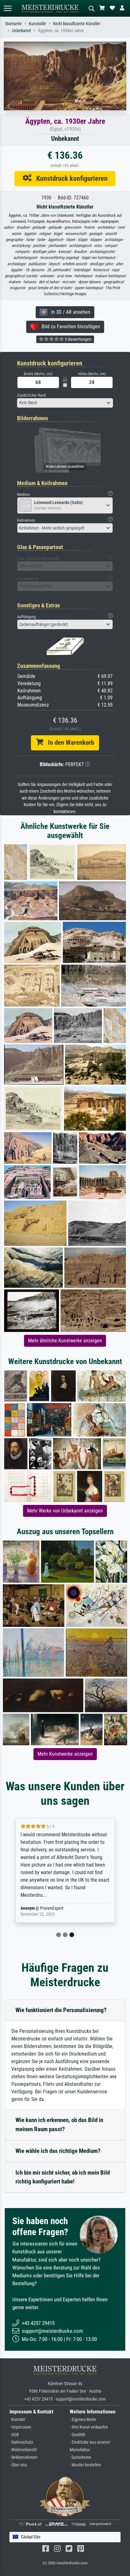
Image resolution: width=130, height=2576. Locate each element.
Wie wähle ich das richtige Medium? (58, 2151)
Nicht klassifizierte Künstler (77, 24)
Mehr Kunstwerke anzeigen (65, 1754)
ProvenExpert (52, 1908)
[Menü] (8, 8)
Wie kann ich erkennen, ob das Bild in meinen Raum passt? (59, 2125)
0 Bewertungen (78, 339)
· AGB (14, 2435)
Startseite (13, 24)
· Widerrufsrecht (23, 2450)
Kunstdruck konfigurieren (70, 178)
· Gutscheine (80, 2457)
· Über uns (18, 2465)
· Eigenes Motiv (83, 2420)
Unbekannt (21, 31)
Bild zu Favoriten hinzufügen (69, 327)
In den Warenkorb (69, 743)
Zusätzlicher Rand (31, 395)
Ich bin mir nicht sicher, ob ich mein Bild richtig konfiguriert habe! (63, 2177)
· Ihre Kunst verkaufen (89, 2427)
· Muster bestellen (85, 2465)
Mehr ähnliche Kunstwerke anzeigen (65, 1341)
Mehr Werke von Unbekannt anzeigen (65, 1511)
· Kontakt (17, 2420)
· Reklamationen (24, 2457)
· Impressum (20, 2427)
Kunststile (37, 24)
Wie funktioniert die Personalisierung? (61, 2010)
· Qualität (77, 2435)
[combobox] (65, 403)
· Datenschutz (21, 2442)
